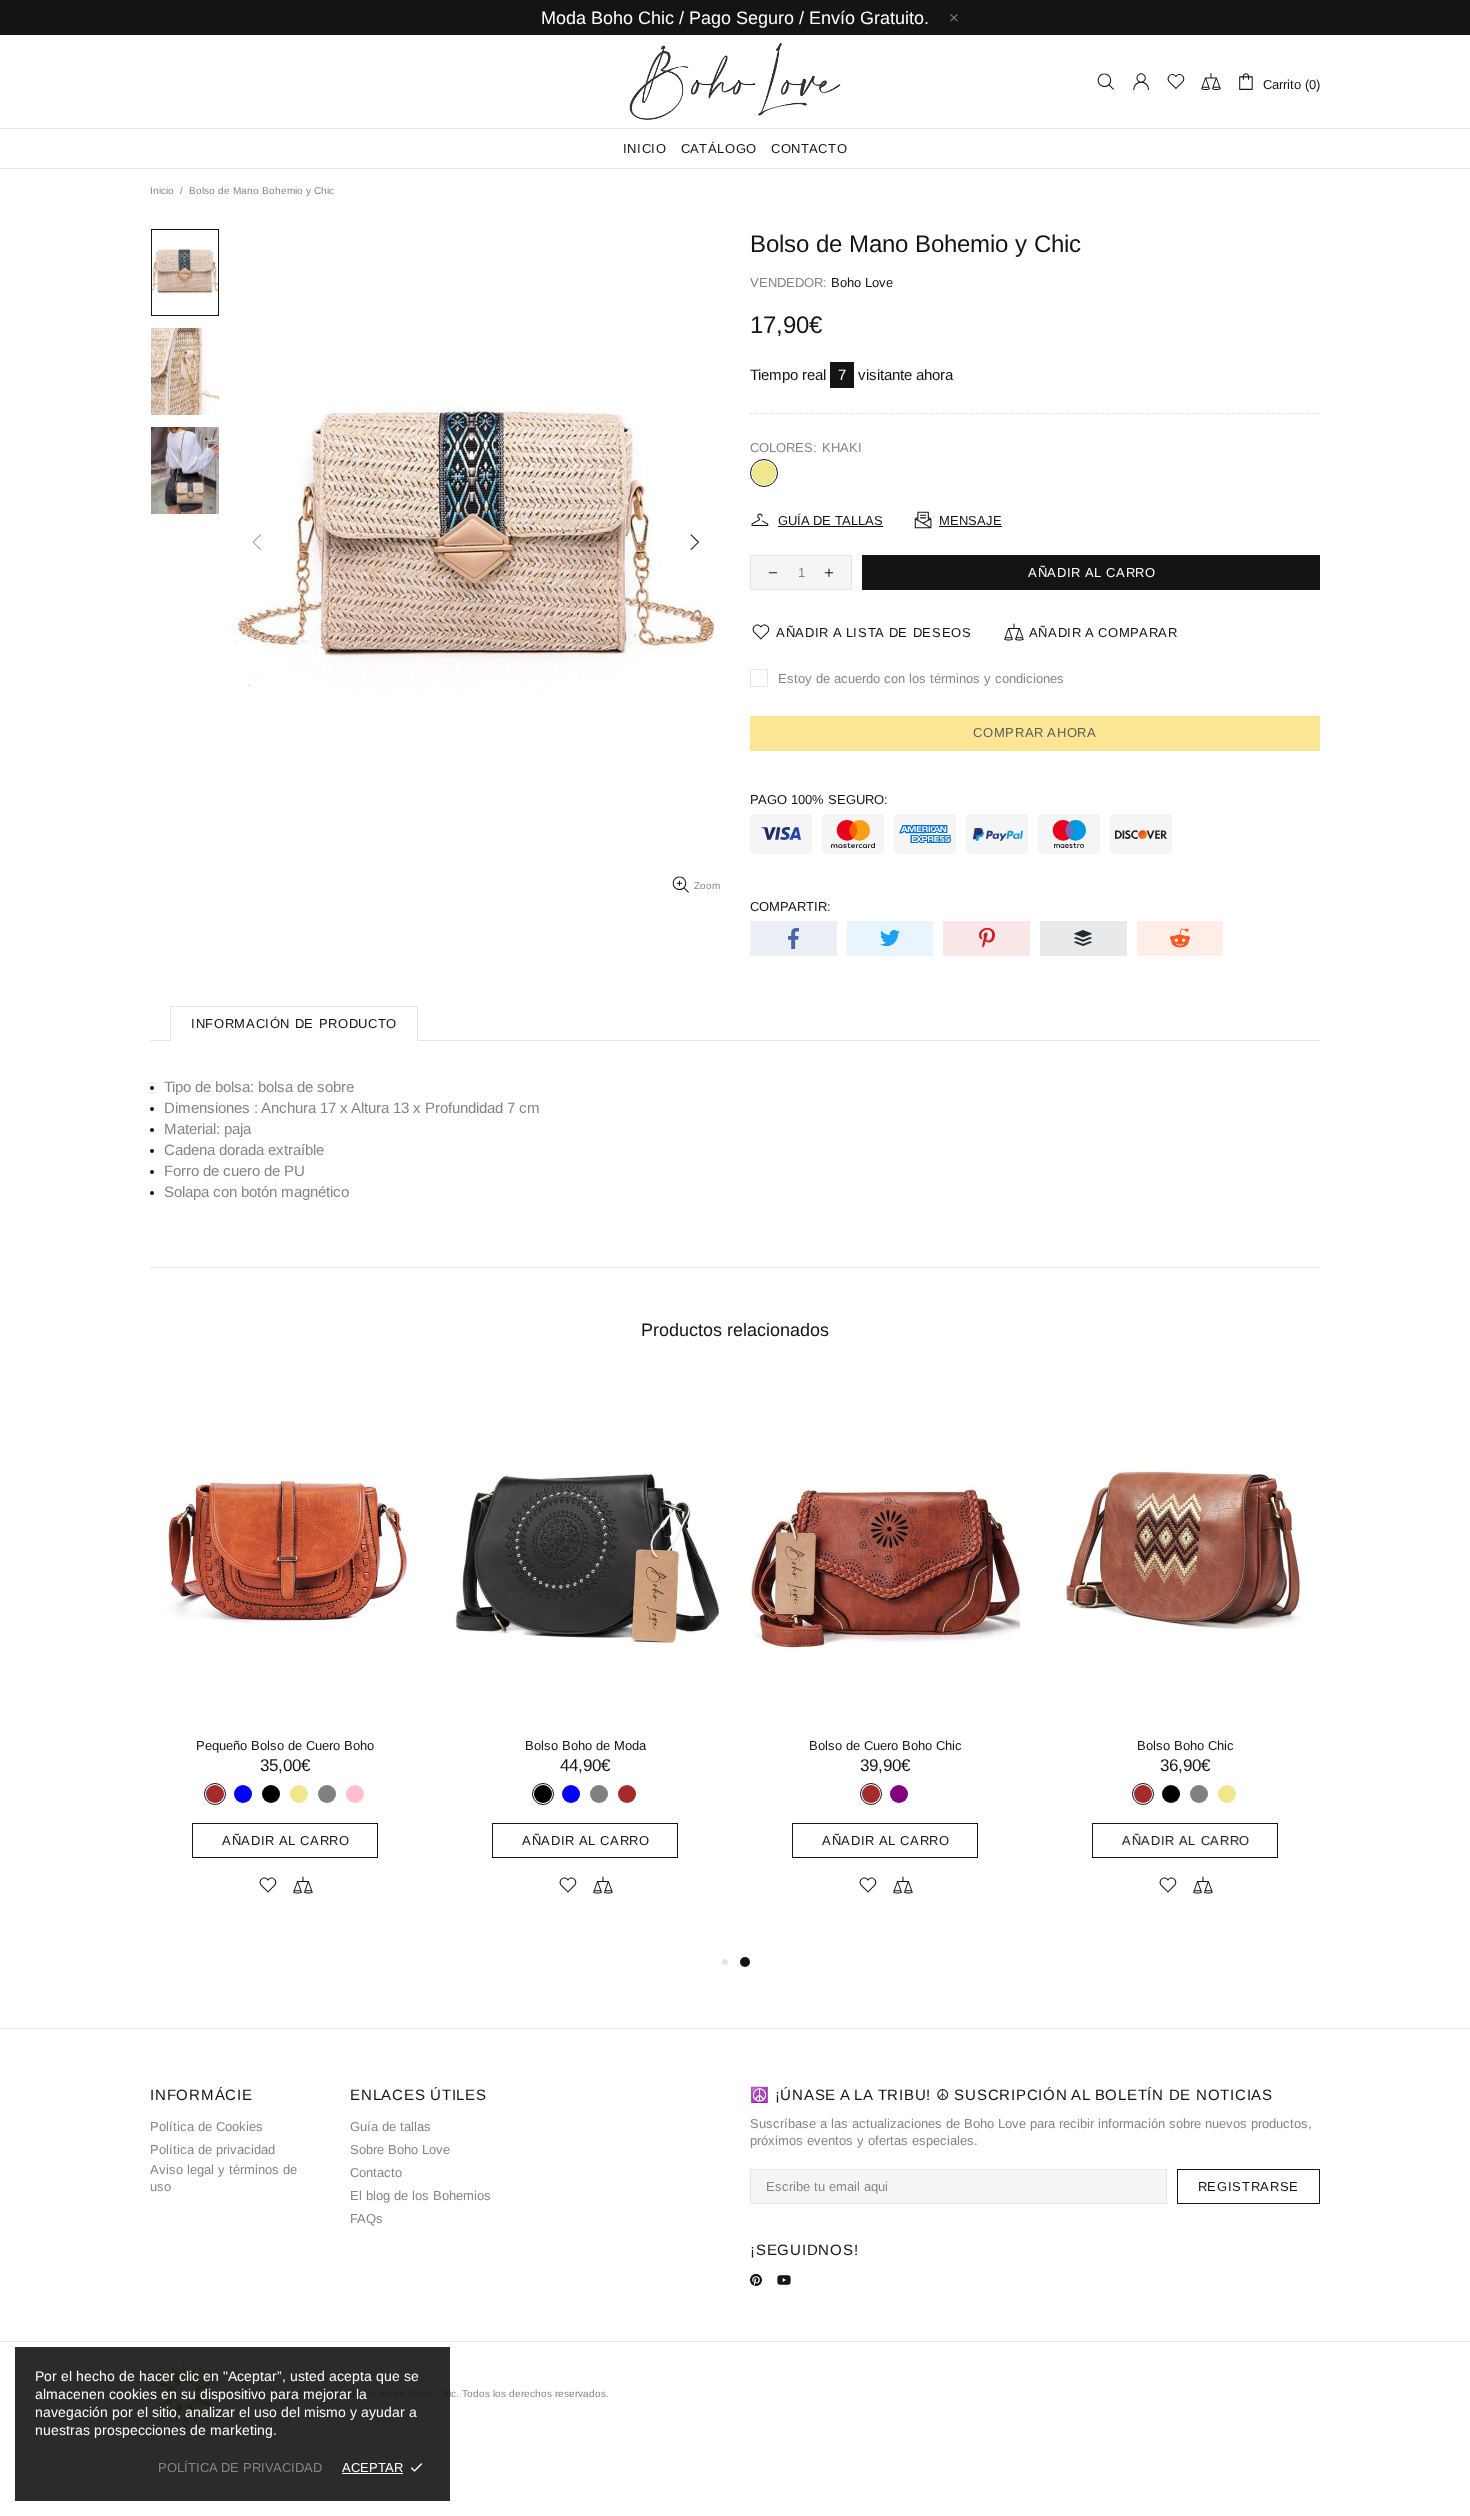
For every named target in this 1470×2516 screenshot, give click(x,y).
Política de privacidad (212, 2149)
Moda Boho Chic (735, 81)
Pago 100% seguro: (819, 799)
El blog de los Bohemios (420, 2195)
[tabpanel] (885, 1664)
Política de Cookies (206, 2126)
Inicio (162, 190)
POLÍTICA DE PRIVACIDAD (240, 2467)
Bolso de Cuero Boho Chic (885, 1745)
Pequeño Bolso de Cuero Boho (285, 1745)
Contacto (376, 2172)
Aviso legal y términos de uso (223, 2178)
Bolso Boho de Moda (585, 1745)
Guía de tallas (390, 2126)
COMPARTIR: (790, 906)
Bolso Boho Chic (1185, 1745)
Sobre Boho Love (400, 2149)
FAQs (366, 2218)
